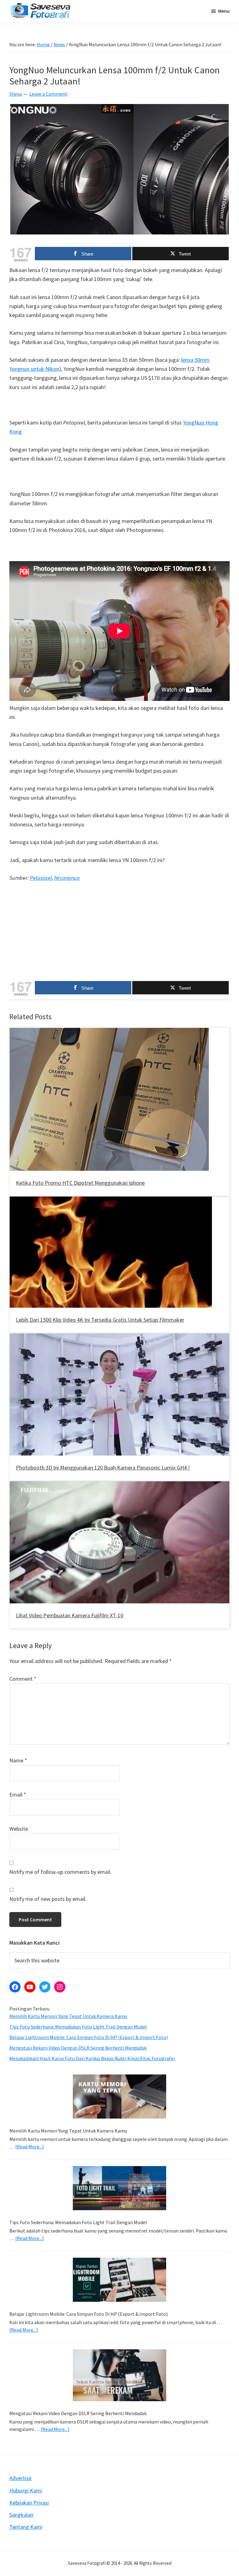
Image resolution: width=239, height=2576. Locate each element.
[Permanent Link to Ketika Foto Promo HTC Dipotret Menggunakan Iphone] (109, 1032)
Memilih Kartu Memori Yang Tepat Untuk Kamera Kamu (68, 2016)
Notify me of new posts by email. (48, 1899)
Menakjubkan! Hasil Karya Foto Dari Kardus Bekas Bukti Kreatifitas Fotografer (92, 2058)
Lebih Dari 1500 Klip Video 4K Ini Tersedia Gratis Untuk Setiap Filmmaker (100, 1320)
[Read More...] (30, 2147)
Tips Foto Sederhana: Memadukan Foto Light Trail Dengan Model (78, 2027)
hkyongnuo (67, 878)
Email (18, 1795)
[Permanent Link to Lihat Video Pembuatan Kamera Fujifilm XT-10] (119, 1486)
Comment (23, 1679)
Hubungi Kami (26, 2490)
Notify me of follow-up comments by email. (60, 1872)
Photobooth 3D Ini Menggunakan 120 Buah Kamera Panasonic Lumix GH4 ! (103, 1467)
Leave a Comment (48, 94)
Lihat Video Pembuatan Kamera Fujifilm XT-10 (70, 1615)
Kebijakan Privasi (29, 2503)
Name (18, 1760)
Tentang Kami (26, 2527)
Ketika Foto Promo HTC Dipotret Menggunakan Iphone (80, 1183)
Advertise (20, 2478)
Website (19, 1829)
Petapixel (41, 878)
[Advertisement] (119, 934)
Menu (224, 11)
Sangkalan (21, 2515)
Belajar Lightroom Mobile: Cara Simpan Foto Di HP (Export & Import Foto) (89, 2037)
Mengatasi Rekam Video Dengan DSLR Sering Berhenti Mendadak (78, 2048)
